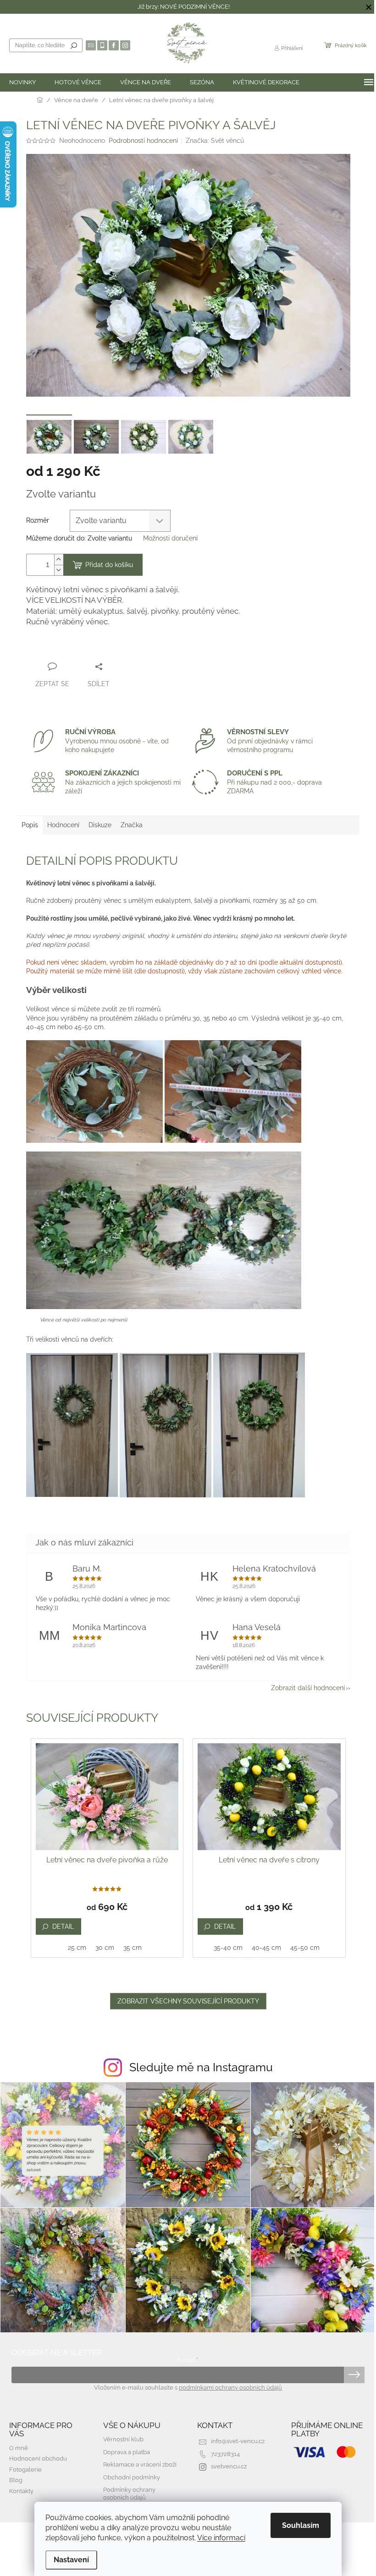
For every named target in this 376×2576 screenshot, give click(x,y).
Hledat (74, 45)
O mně (19, 2448)
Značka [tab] (132, 825)
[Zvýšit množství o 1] (59, 559)
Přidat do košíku (109, 565)
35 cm (133, 1948)
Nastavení (71, 2560)
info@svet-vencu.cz (238, 2441)
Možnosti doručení (170, 538)
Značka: (215, 141)
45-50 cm (305, 1948)
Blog (16, 2480)
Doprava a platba (127, 2452)
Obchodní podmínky (132, 2477)
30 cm (105, 1948)
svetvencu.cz (229, 2466)
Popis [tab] (30, 825)
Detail (63, 1927)
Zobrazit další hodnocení (308, 1688)
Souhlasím (301, 2525)
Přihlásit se (354, 2375)
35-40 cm (228, 1948)
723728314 (225, 2454)
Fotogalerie (25, 2470)
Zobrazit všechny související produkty (188, 2001)
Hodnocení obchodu (38, 2459)
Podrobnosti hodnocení (143, 141)
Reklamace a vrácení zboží (140, 2464)
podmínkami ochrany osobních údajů (230, 2388)
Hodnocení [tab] (63, 825)
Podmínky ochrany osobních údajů (129, 2494)
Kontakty (21, 2491)
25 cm (77, 1948)
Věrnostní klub (123, 2439)
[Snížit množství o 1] (59, 570)
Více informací (221, 2538)
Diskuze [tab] (100, 825)
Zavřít (44, 649)
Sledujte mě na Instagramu (201, 2067)
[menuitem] (22, 82)
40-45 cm (266, 1948)
